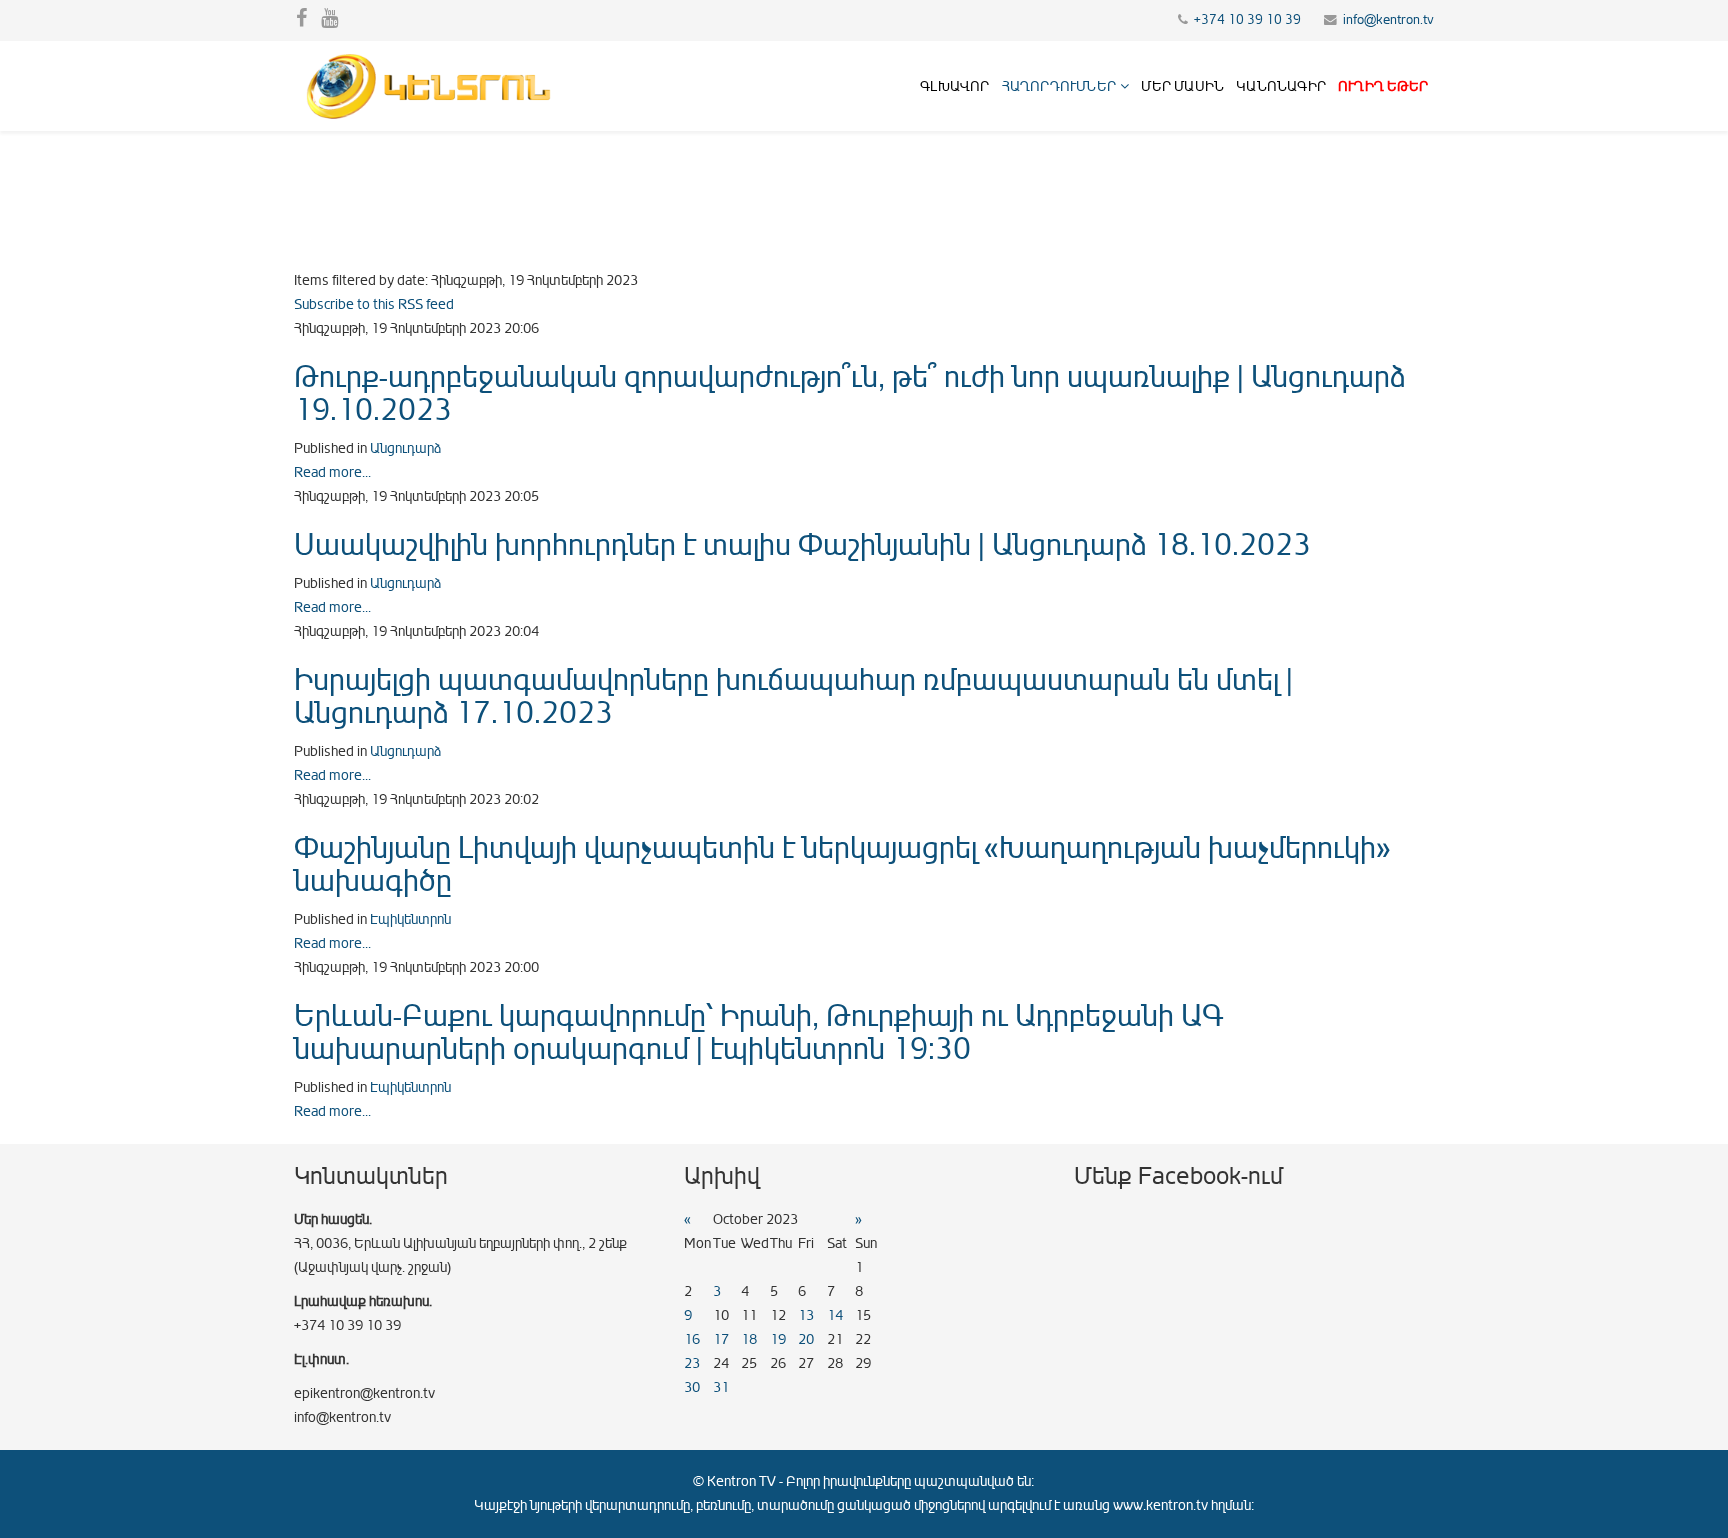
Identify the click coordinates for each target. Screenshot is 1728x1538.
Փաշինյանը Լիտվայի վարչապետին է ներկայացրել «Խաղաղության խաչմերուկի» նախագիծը (842, 864)
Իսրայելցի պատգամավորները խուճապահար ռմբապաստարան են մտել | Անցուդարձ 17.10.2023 (793, 696)
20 (806, 1339)
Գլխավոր (954, 86)
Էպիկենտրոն (410, 919)
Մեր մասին (1182, 86)
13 (806, 1315)
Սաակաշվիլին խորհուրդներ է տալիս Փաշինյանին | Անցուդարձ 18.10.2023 (802, 545)
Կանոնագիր (1281, 86)
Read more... (332, 472)
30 (692, 1387)
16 (692, 1339)
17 (721, 1339)
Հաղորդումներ (1059, 86)
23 (692, 1363)
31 (721, 1387)
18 (749, 1339)
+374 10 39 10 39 (1247, 20)
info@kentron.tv (1388, 20)
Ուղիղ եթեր (1383, 86)
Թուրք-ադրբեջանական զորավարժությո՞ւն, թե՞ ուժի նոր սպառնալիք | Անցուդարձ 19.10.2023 (849, 393)
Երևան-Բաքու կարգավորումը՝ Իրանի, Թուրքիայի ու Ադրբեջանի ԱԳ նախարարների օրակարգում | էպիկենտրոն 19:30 (758, 1032)
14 (835, 1315)
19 (778, 1339)
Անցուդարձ (405, 448)
